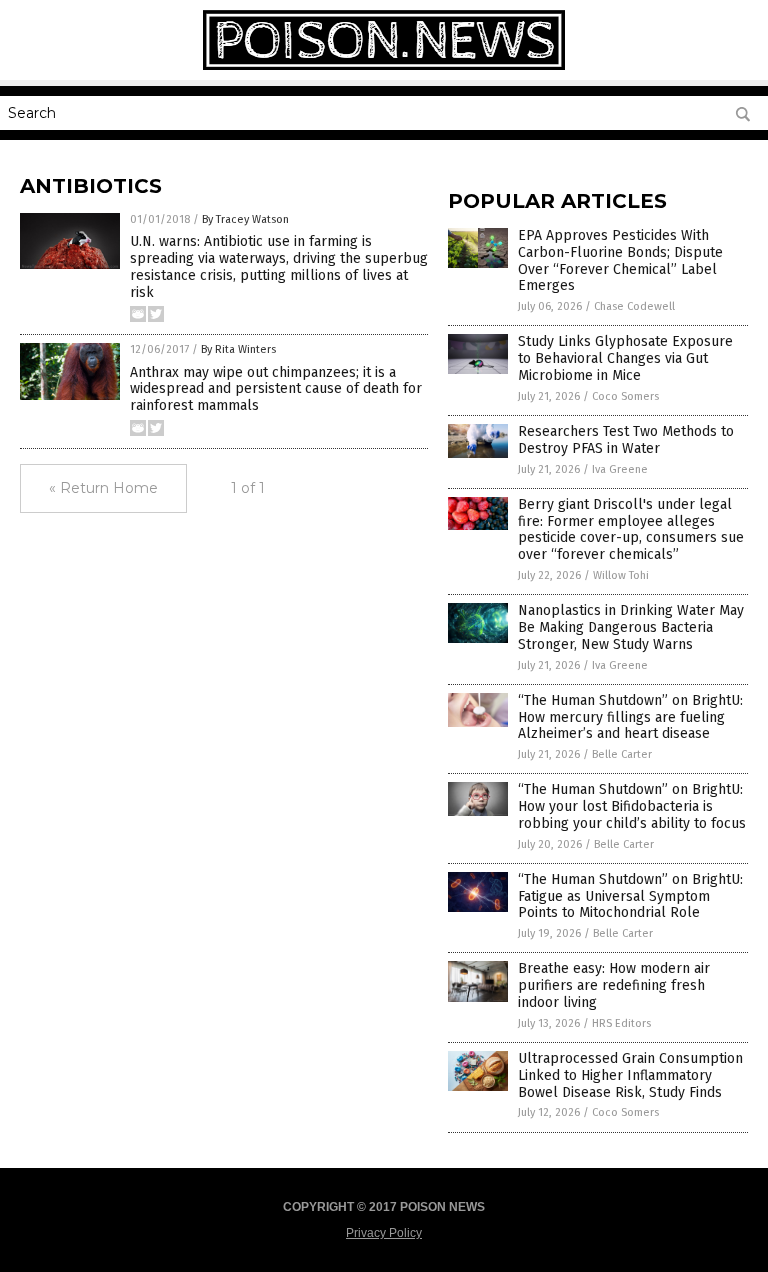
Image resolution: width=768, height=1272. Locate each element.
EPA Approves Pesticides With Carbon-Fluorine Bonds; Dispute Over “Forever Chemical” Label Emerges (620, 260)
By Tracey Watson (245, 219)
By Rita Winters (238, 349)
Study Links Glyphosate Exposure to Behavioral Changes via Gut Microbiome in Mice (625, 358)
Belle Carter (622, 754)
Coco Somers (625, 396)
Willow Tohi (621, 575)
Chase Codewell (634, 306)
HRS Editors (621, 1023)
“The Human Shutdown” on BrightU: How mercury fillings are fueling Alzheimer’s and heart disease (630, 717)
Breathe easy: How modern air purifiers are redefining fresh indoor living (614, 985)
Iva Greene (620, 469)
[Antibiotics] (384, 66)
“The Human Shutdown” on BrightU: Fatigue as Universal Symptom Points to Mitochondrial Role (630, 896)
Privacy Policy (384, 1233)
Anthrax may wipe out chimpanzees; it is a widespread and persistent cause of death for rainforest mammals (276, 389)
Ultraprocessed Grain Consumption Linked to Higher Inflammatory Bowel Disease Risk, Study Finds (630, 1075)
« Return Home (103, 488)
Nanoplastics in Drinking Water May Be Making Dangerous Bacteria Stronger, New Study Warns (631, 627)
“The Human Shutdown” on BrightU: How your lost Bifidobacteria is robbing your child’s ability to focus (632, 806)
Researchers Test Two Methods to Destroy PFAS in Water (626, 440)
